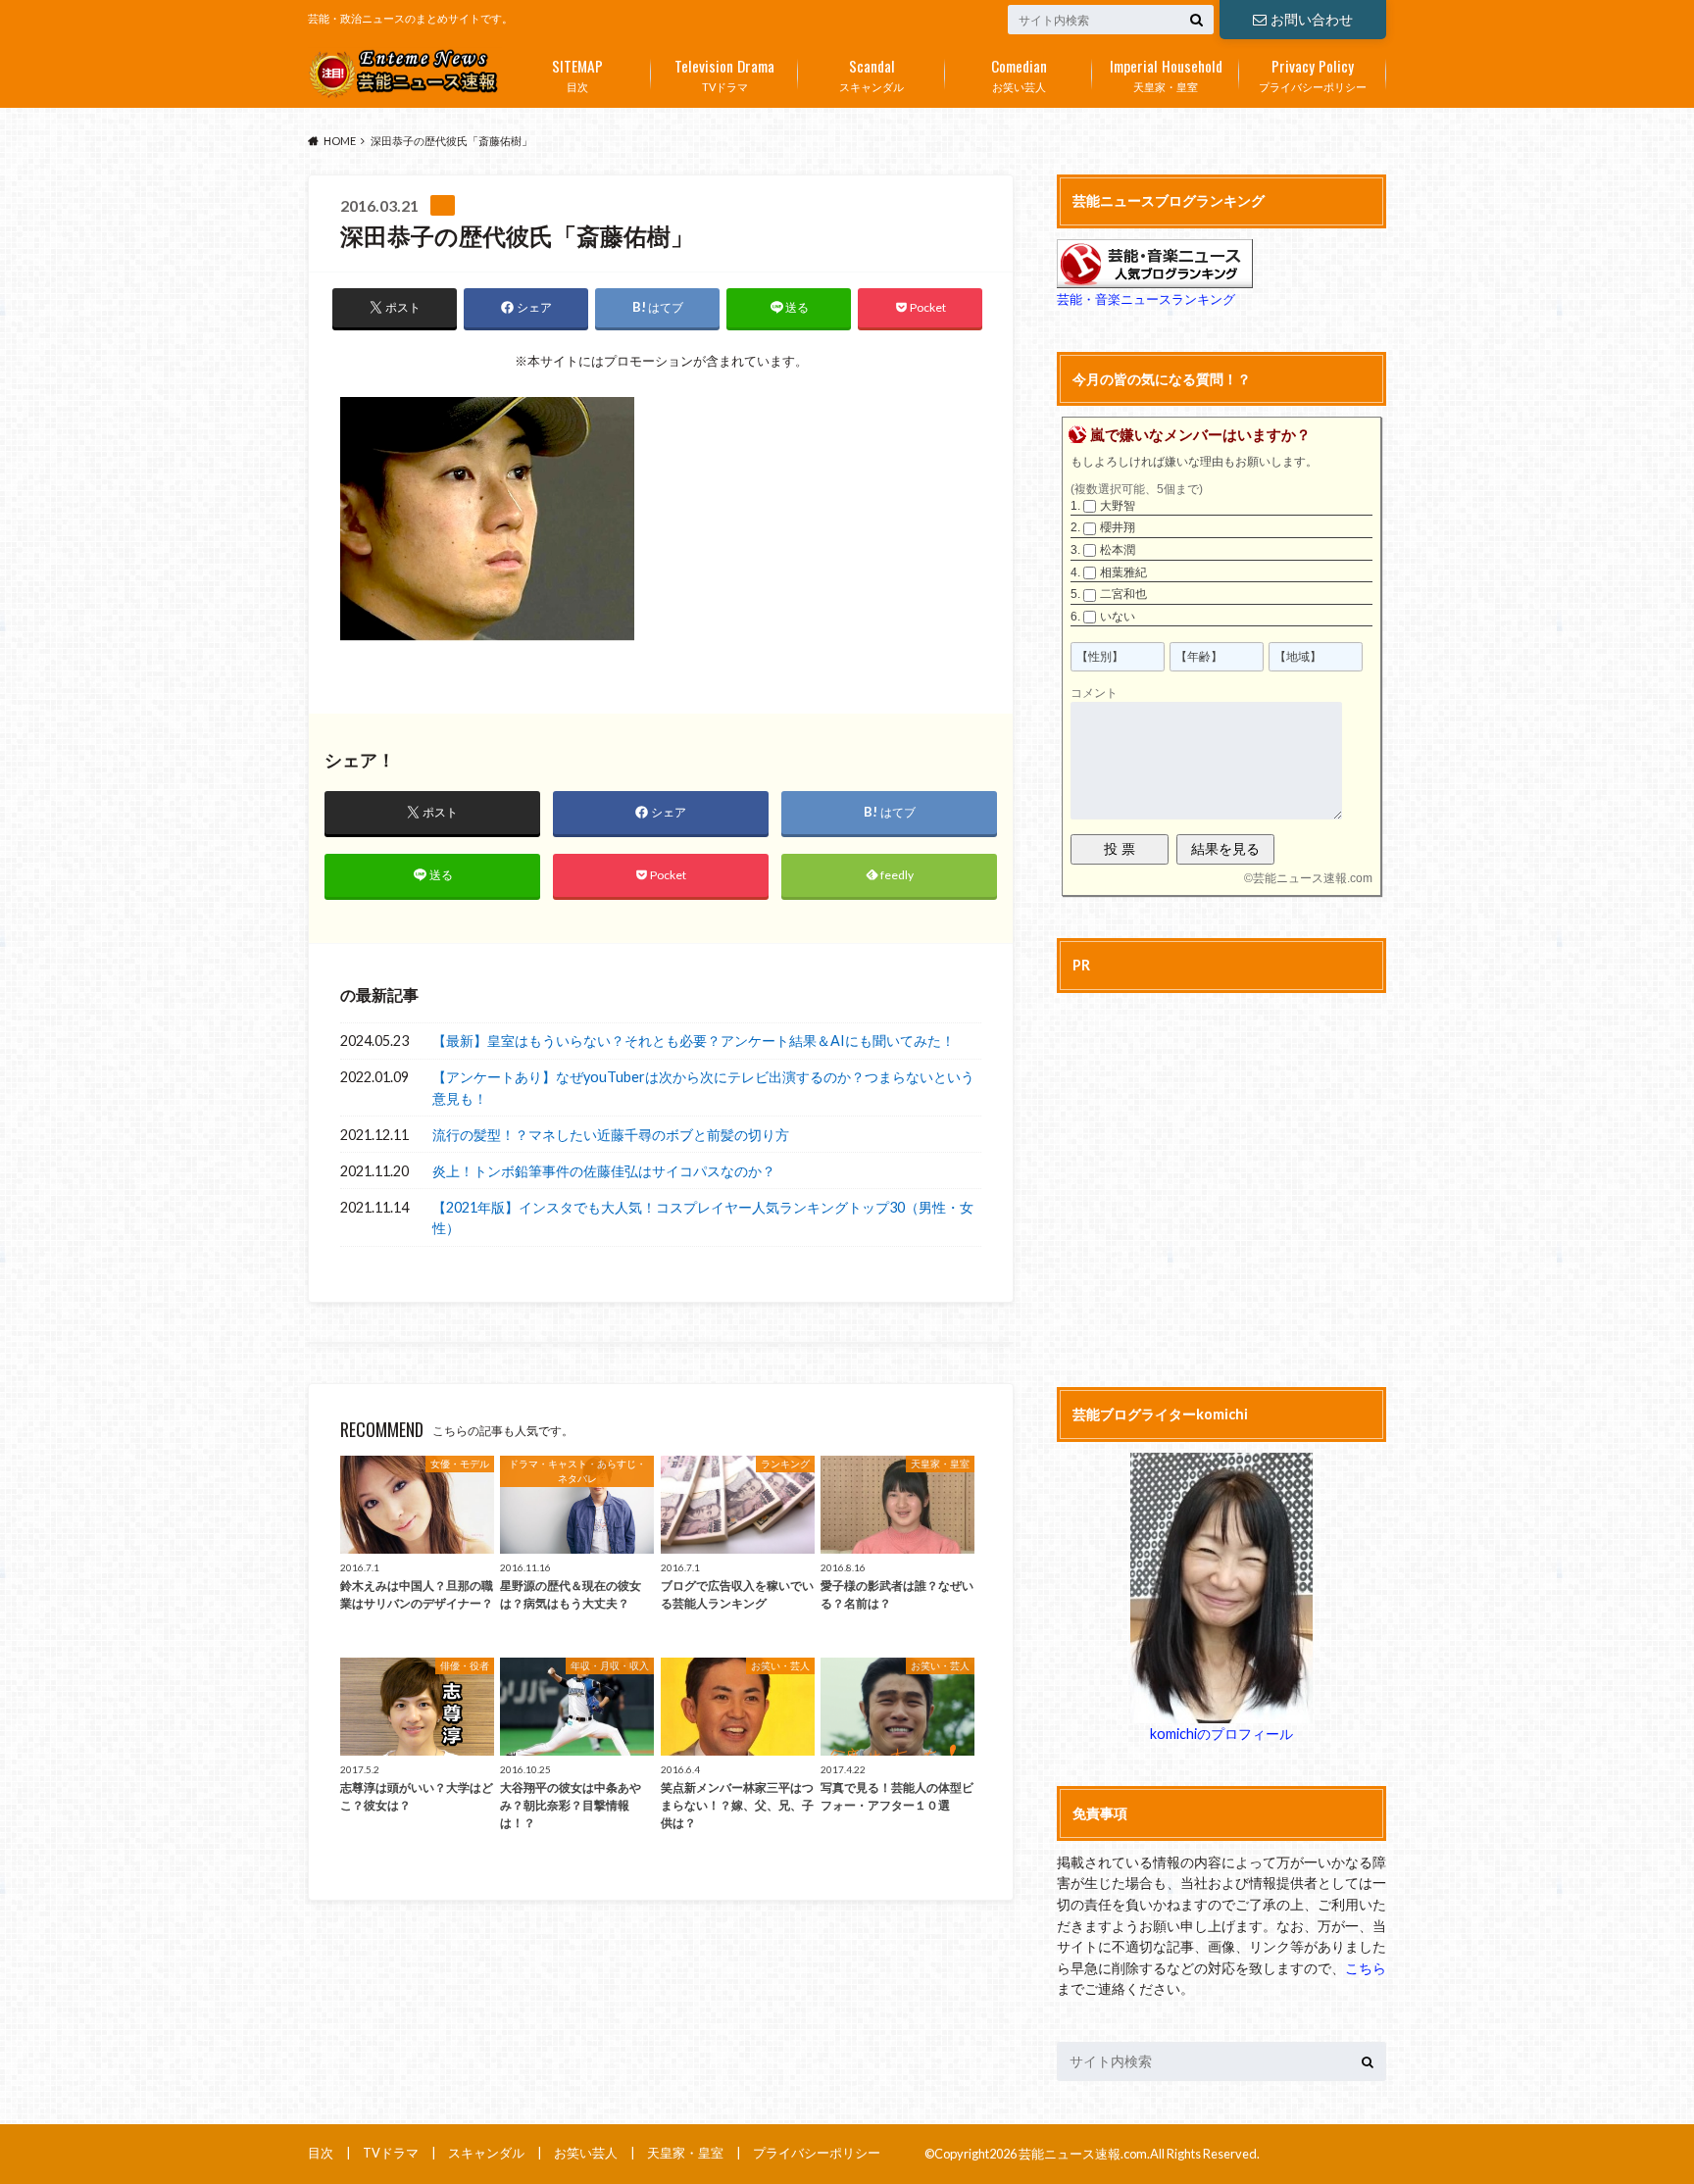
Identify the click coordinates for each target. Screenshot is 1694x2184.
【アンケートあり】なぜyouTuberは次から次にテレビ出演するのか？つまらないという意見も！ (703, 1088)
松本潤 (1118, 550)
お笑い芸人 (1019, 74)
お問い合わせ (1312, 19)
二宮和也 (1123, 594)
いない (1118, 617)
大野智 (1118, 506)
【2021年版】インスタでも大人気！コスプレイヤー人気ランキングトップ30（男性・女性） (703, 1218)
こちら (1366, 1968)
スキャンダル (872, 74)
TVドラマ (724, 74)
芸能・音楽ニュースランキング (1146, 299)
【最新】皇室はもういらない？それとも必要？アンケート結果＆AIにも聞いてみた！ (694, 1041)
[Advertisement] (1221, 1187)
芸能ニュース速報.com (1313, 878)
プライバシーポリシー (1313, 74)
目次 (577, 74)
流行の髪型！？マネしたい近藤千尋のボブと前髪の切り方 (611, 1135)
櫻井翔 (1118, 527)
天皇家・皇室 (1166, 74)
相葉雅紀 (1123, 572)
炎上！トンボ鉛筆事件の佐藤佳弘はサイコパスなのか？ (604, 1171)
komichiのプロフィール (1221, 1734)
